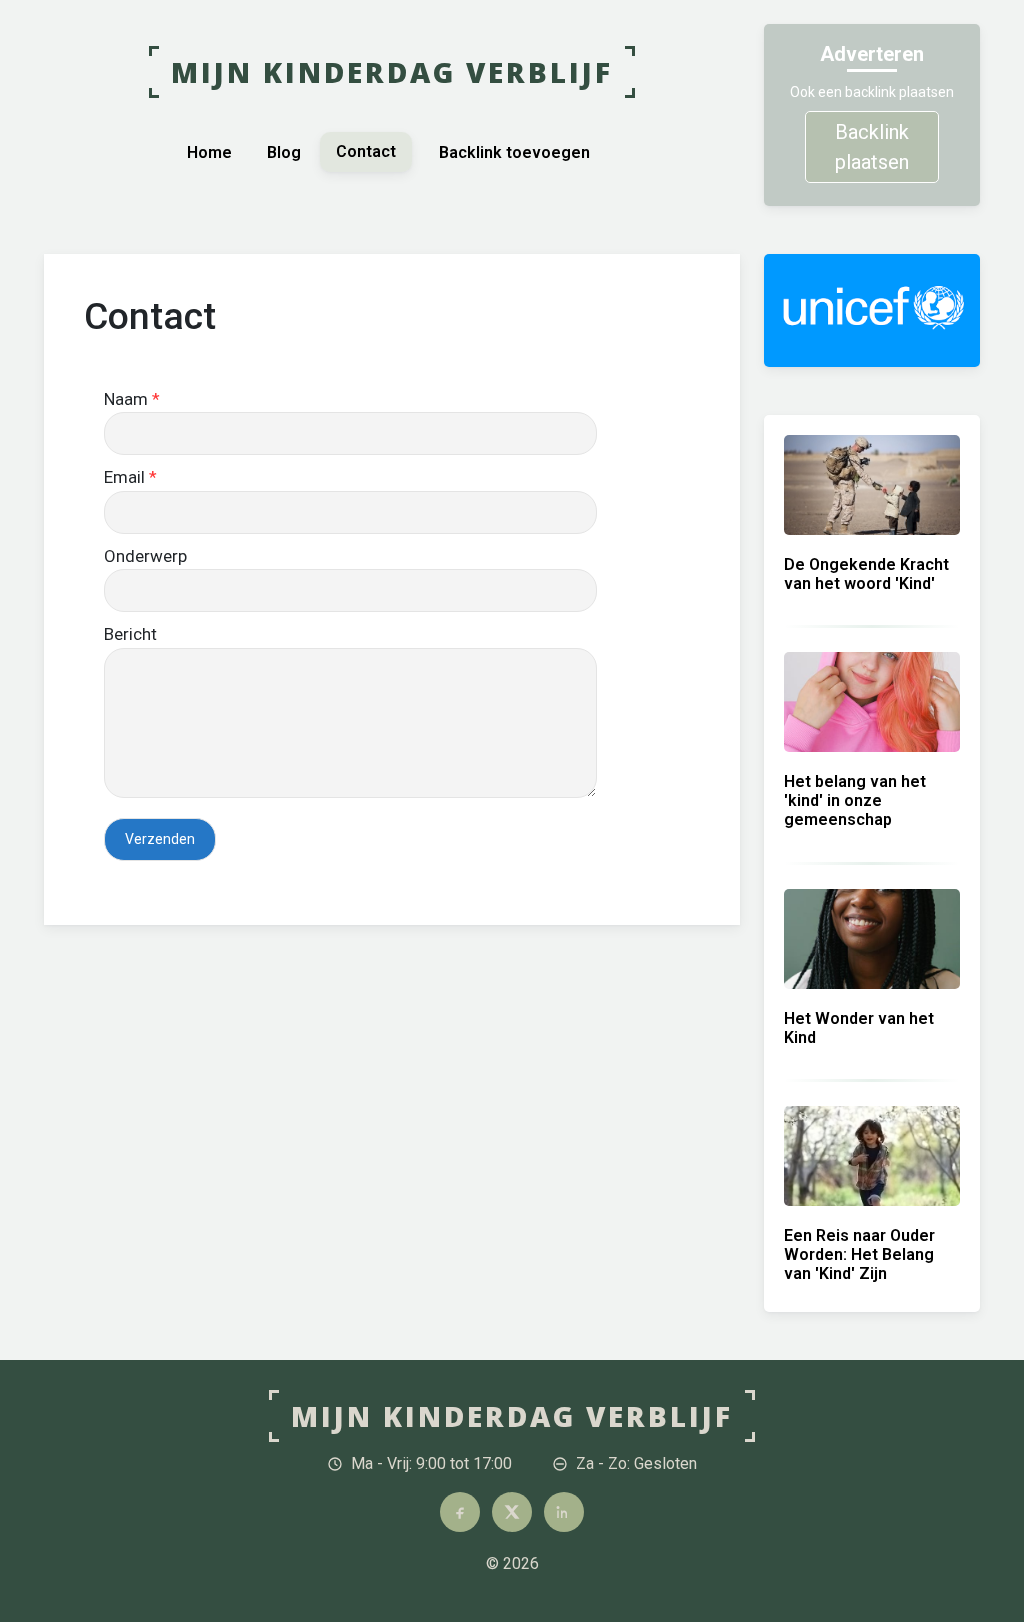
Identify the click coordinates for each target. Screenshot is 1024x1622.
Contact (366, 151)
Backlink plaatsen (872, 147)
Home (209, 152)
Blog (284, 152)
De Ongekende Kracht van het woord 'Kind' (866, 574)
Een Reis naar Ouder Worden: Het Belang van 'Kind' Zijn (859, 1254)
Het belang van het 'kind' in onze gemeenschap (855, 800)
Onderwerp (145, 556)
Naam (132, 399)
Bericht (130, 634)
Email (130, 477)
